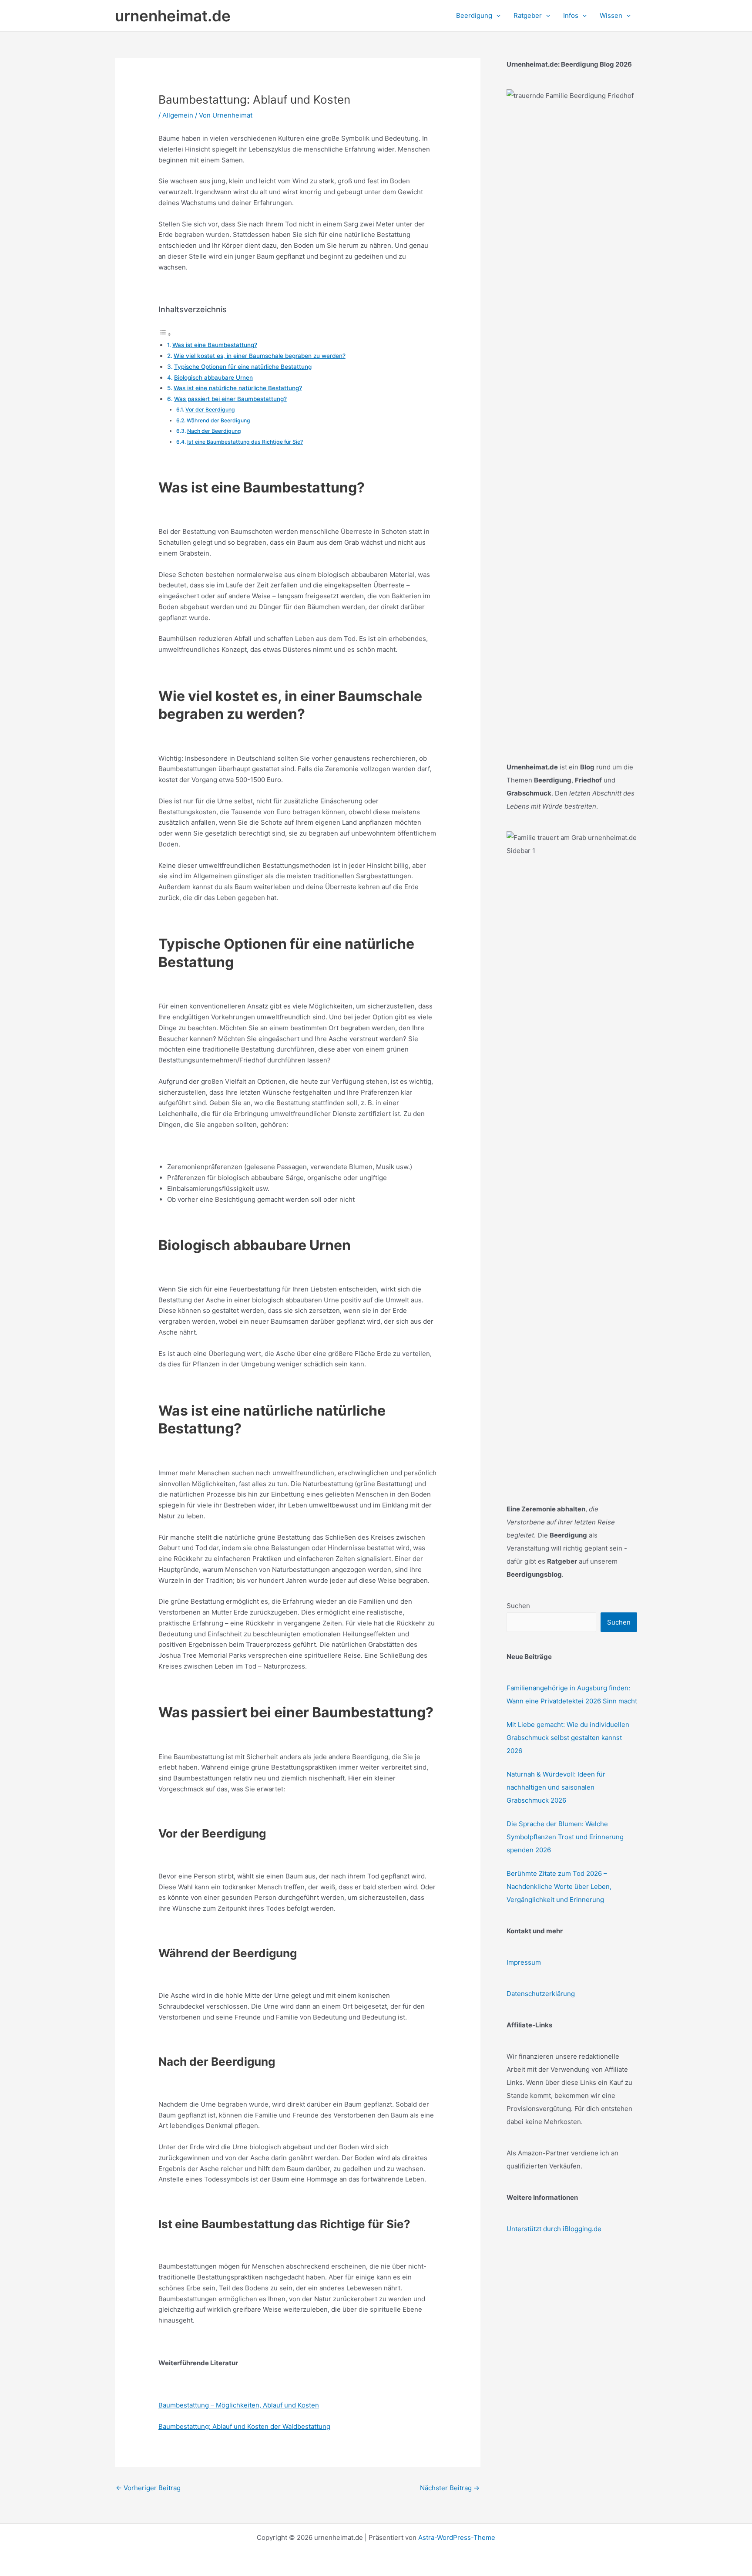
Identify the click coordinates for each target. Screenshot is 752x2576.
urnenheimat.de (173, 16)
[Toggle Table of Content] (165, 334)
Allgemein (178, 115)
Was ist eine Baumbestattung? (215, 345)
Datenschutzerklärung (541, 1994)
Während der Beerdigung (218, 420)
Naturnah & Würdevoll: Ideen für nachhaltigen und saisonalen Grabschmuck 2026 (556, 1787)
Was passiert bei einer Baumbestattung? (230, 399)
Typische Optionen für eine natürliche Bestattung (243, 367)
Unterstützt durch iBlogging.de (554, 2229)
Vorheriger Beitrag (148, 2488)
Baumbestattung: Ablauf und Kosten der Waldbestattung (244, 2426)
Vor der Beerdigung (210, 410)
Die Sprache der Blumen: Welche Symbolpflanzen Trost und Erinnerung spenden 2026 (565, 1837)
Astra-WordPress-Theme (457, 2537)
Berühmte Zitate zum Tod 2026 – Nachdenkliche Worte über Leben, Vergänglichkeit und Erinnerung (559, 1886)
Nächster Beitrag (450, 2488)
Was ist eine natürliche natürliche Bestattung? (238, 388)
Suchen (518, 1606)
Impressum (524, 1962)
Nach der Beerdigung (214, 431)
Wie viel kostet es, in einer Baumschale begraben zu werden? (260, 356)
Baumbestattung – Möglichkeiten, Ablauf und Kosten (239, 2405)
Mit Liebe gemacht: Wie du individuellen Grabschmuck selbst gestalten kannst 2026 (568, 1738)
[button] (496, 16)
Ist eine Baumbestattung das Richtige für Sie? (245, 442)
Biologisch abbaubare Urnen (213, 378)
